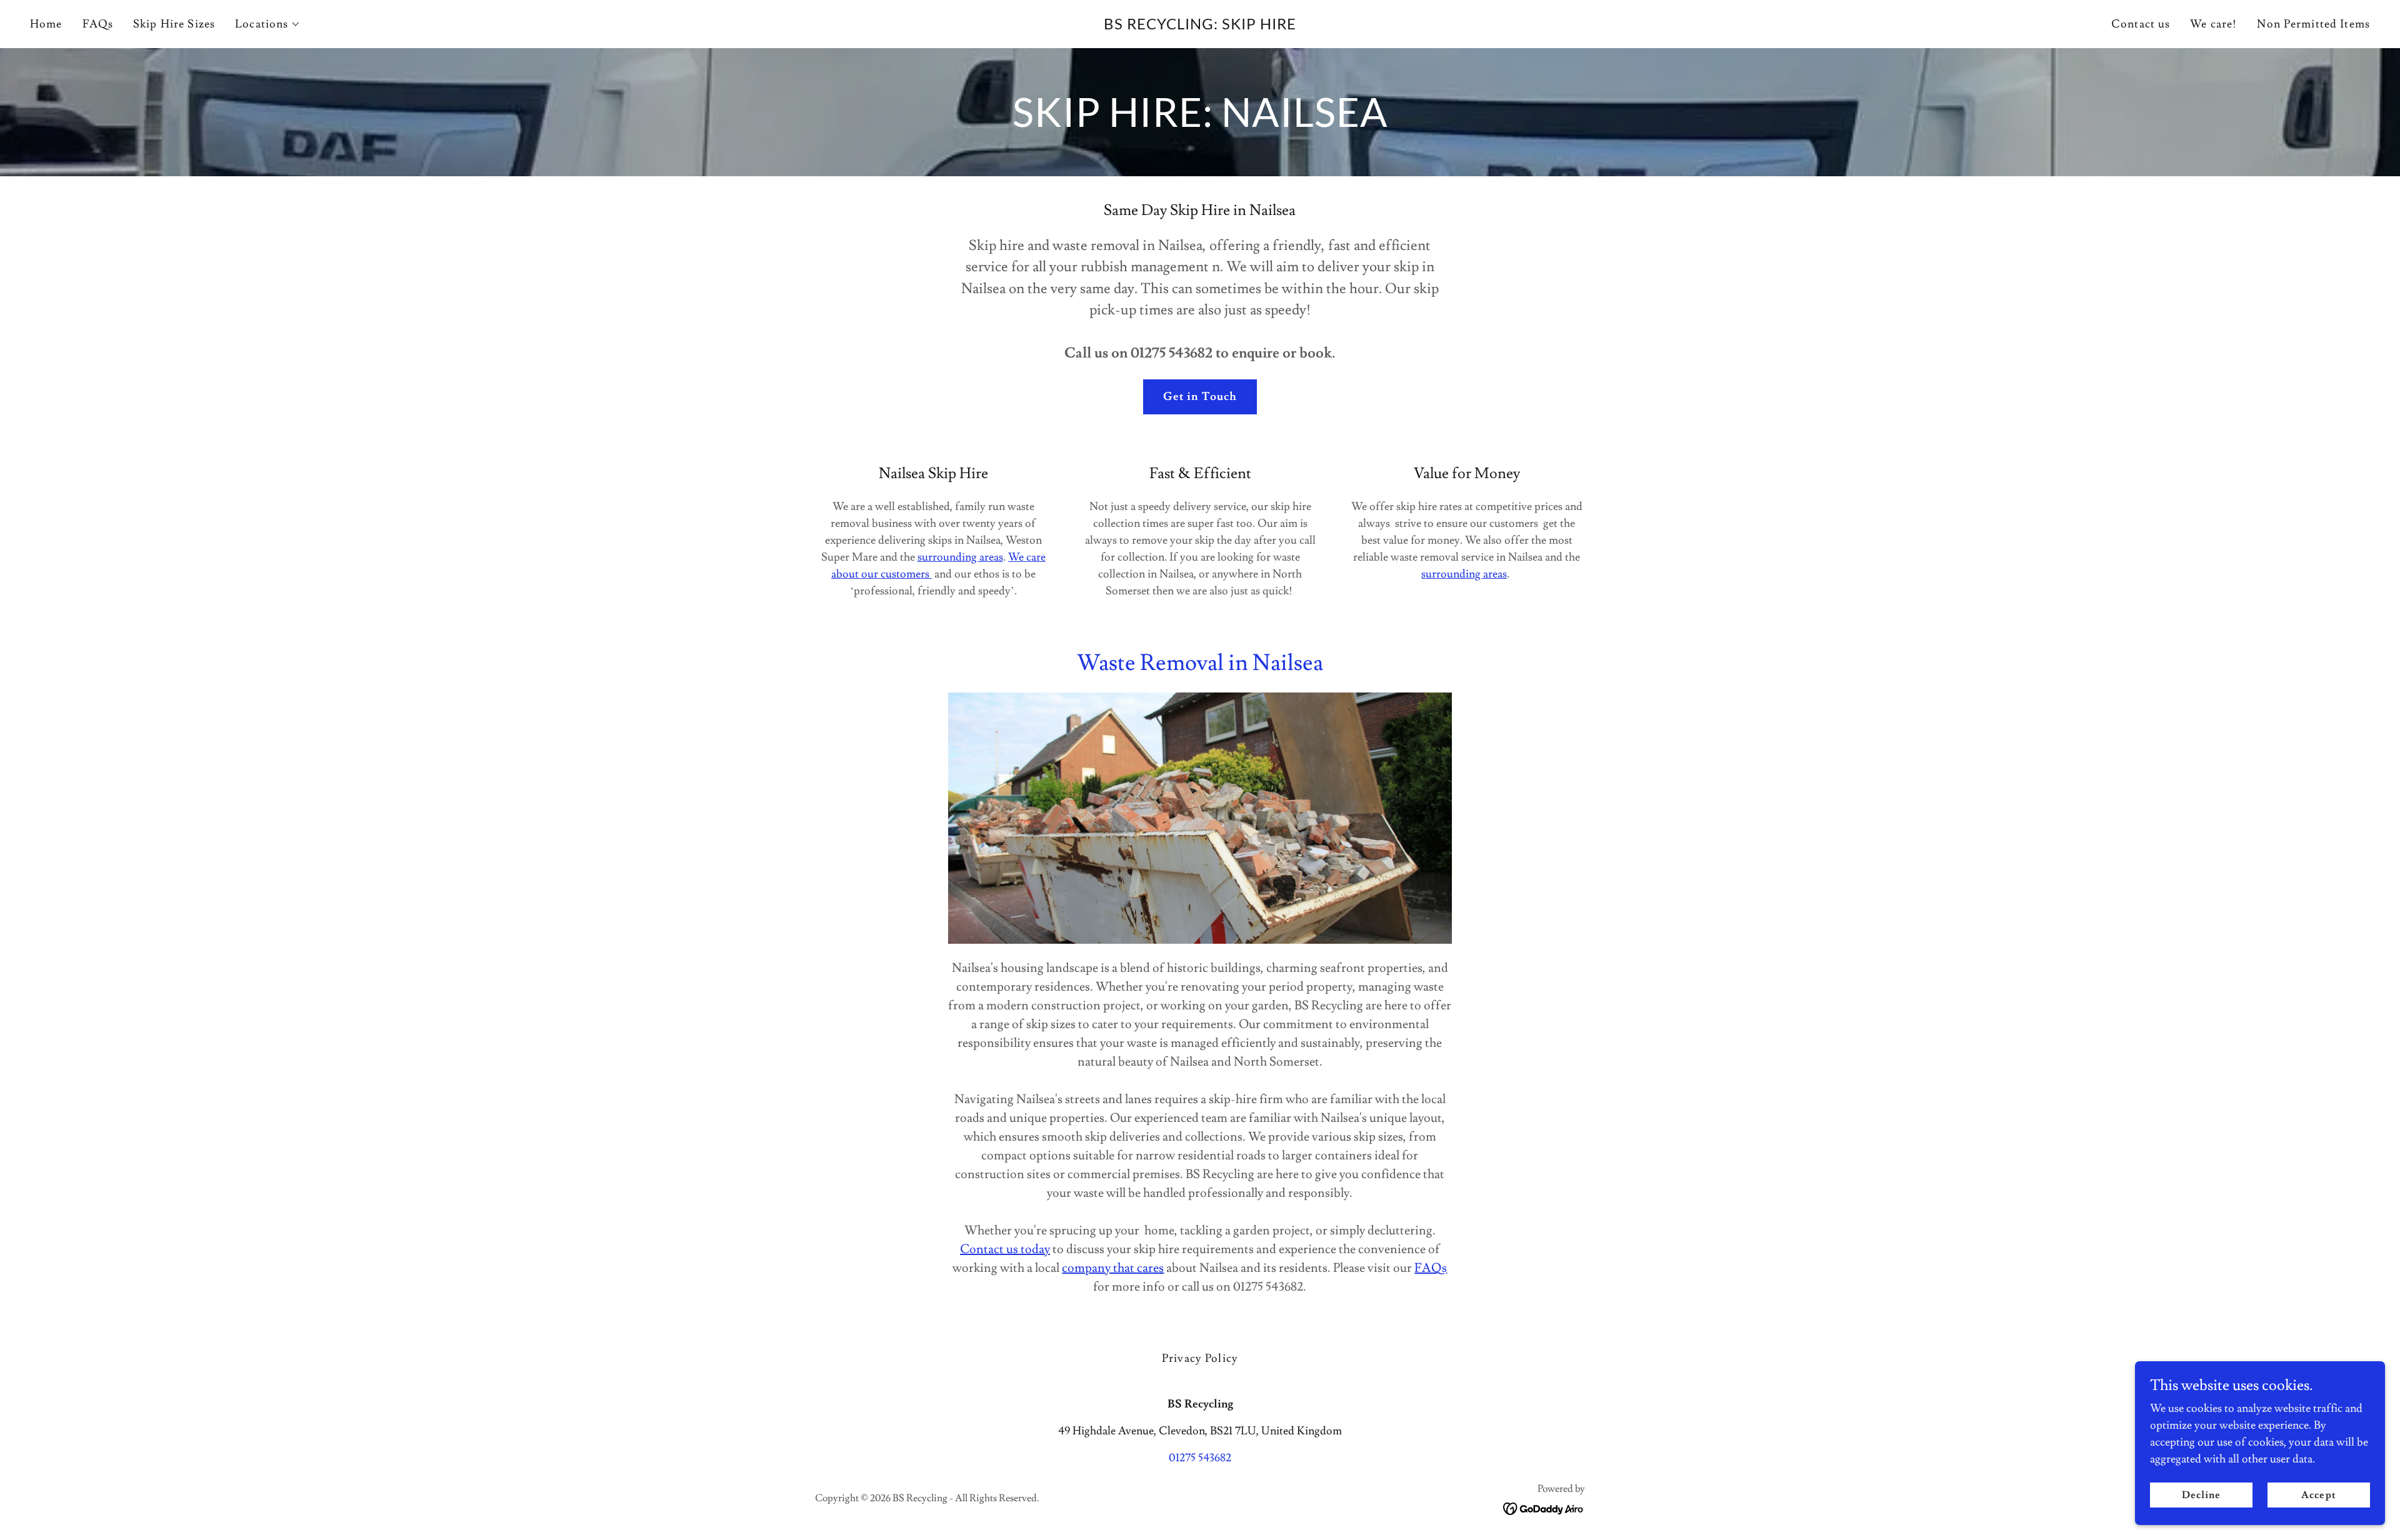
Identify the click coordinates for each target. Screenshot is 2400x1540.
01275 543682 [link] (1200, 1458)
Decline (2201, 1495)
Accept (2318, 1495)
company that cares (1113, 1268)
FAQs (1431, 1268)
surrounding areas (960, 557)
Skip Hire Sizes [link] (174, 24)
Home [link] (46, 24)
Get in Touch (1200, 397)
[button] (268, 24)
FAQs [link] (98, 24)
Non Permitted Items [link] (2313, 24)
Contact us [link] (2141, 24)
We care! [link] (2213, 24)
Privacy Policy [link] (1200, 1358)
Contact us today (1005, 1249)
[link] (1200, 26)
